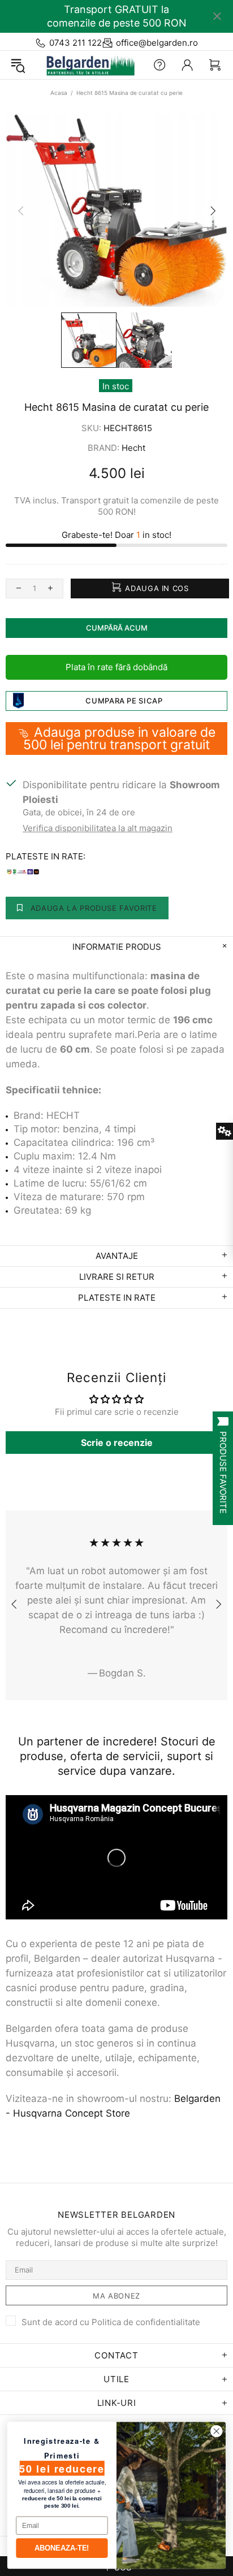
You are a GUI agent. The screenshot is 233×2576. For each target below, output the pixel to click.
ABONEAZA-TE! (62, 2548)
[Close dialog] (216, 2431)
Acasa (59, 93)
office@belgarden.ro (157, 43)
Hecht (133, 448)
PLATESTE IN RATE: (46, 856)
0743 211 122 (75, 43)
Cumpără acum (117, 628)
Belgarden (87, 65)
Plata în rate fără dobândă (116, 667)
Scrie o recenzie (117, 1443)
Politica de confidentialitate (146, 2322)
